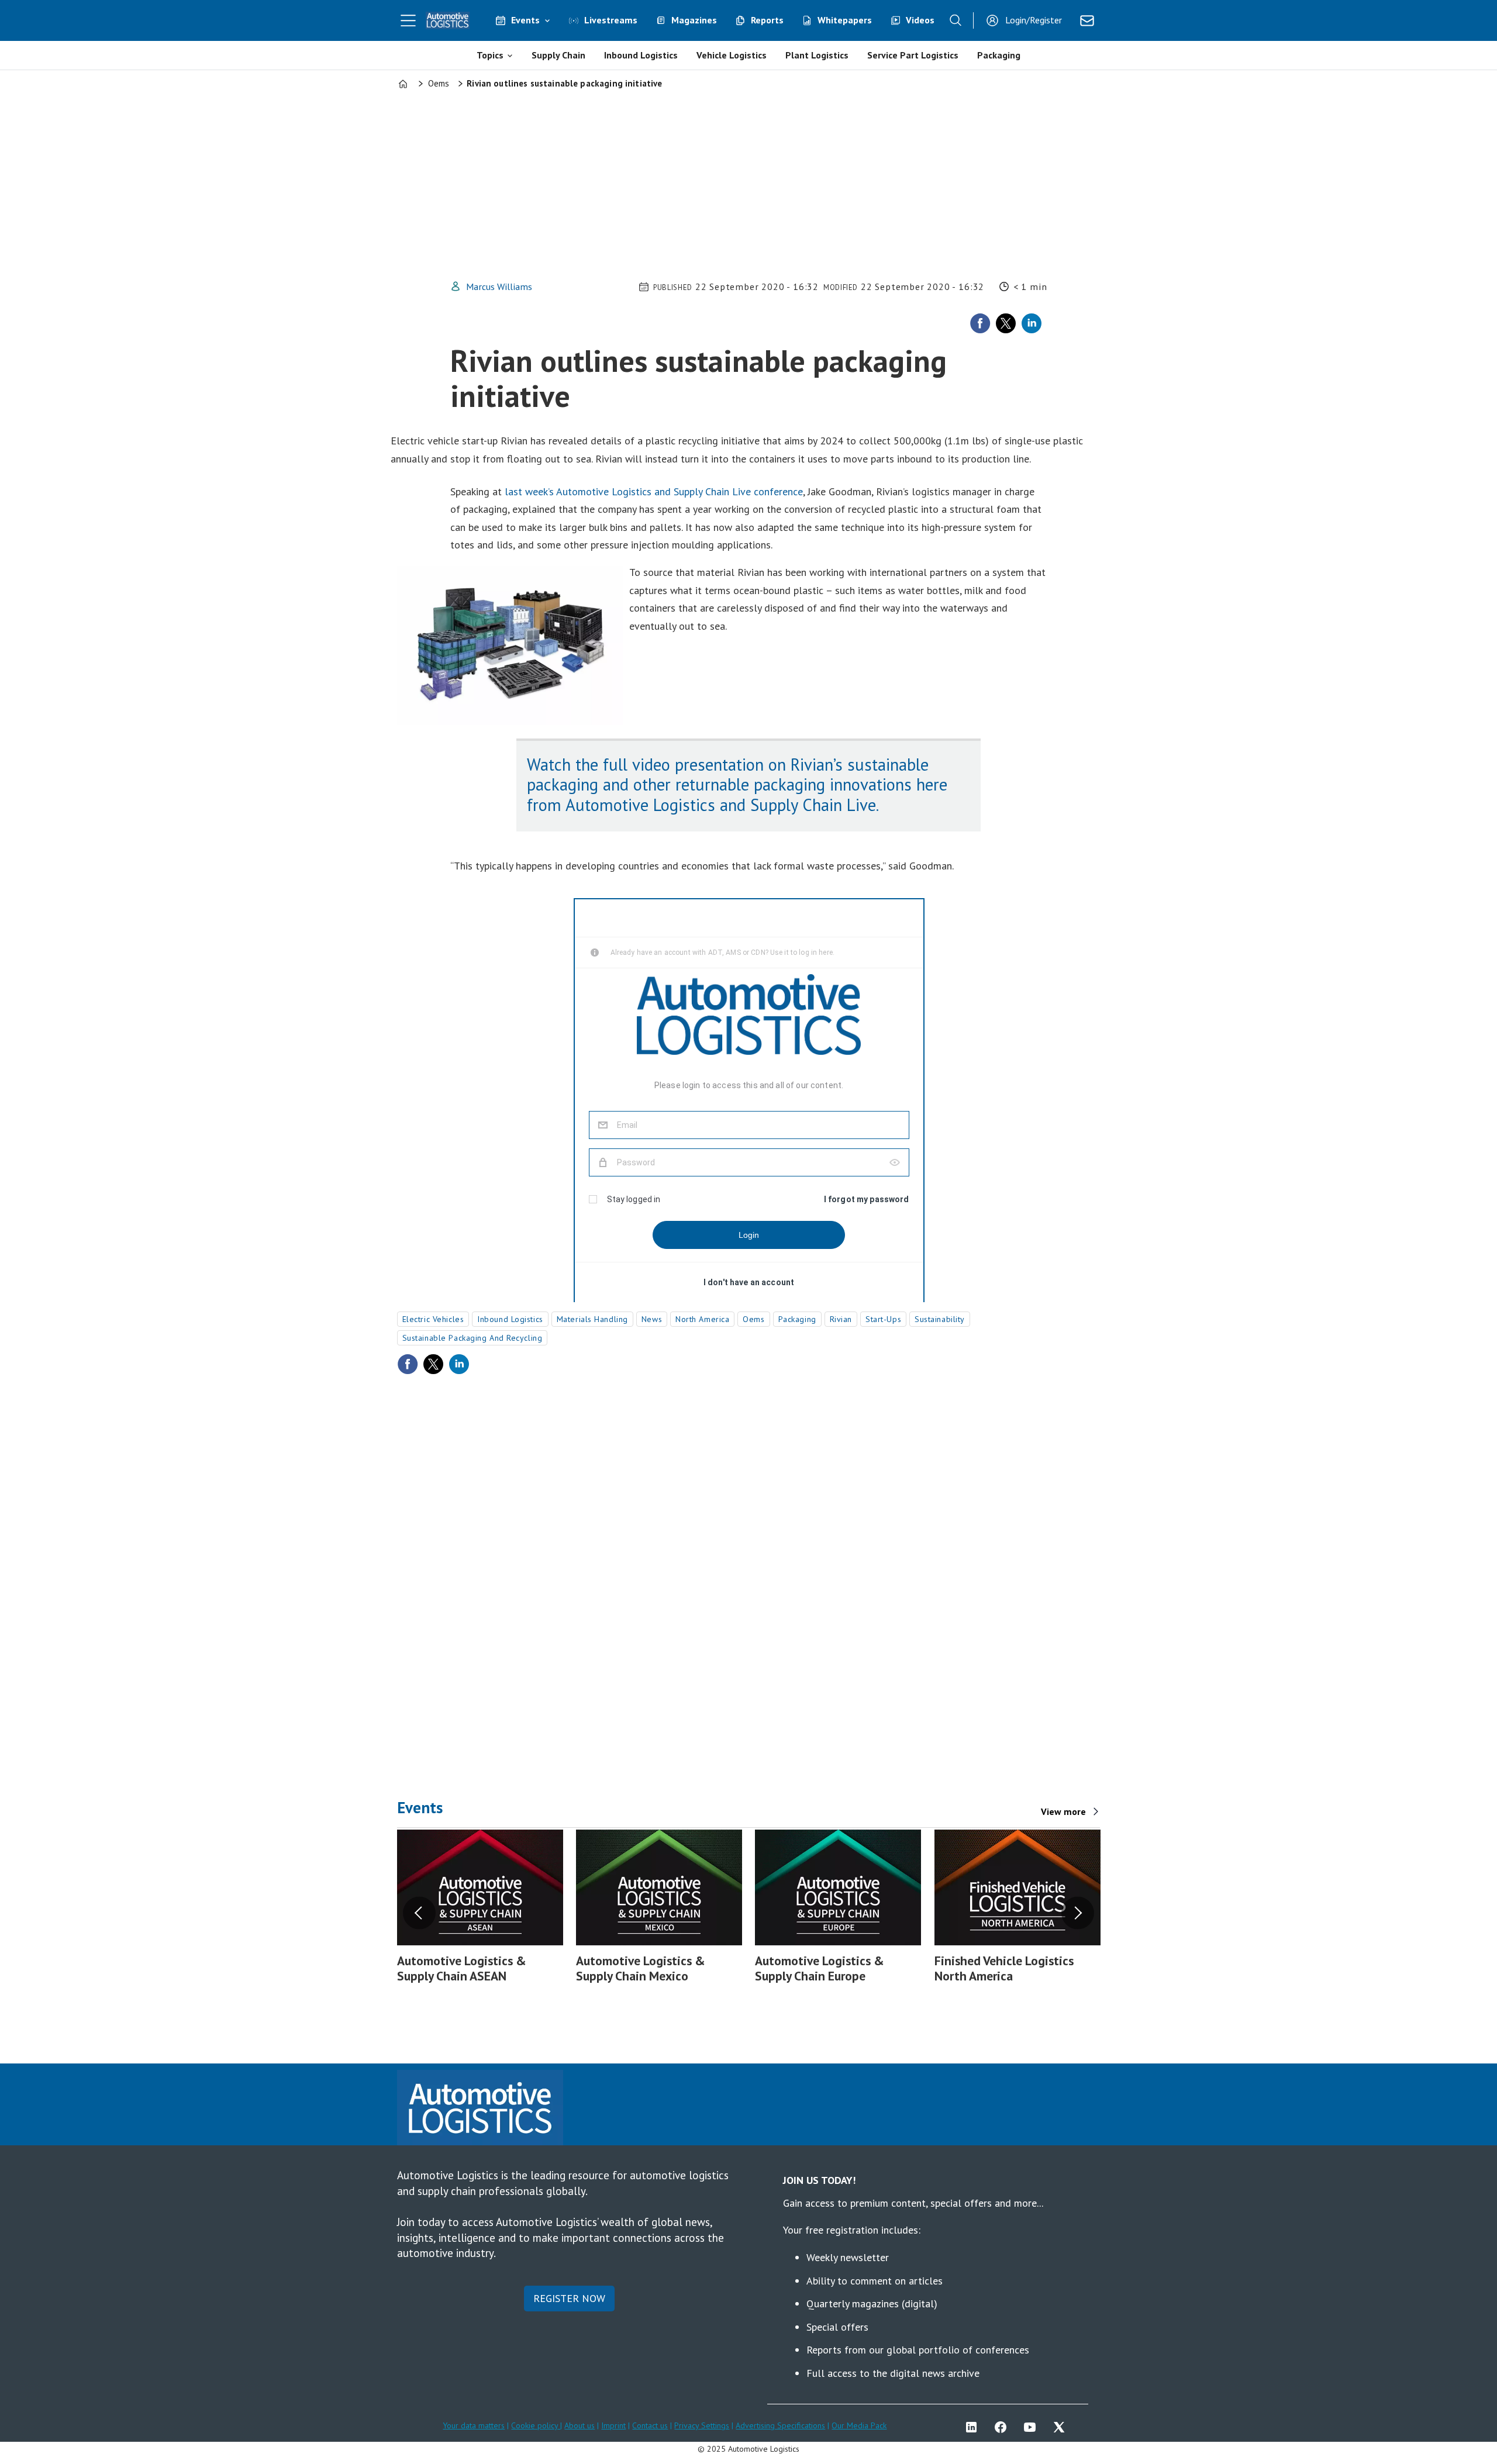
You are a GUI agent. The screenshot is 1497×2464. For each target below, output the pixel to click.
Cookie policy (536, 2425)
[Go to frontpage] (448, 20)
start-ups (883, 1319)
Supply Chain (558, 55)
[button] (419, 1913)
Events (525, 20)
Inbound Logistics (641, 55)
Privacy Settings (702, 2425)
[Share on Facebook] (980, 323)
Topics (490, 55)
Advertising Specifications (780, 2425)
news (652, 1319)
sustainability (940, 1319)
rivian (841, 1319)
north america (702, 1319)
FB (1003, 2427)
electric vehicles (433, 1319)
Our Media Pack (859, 2425)
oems (753, 1319)
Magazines (694, 20)
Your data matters (474, 2425)
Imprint (613, 2425)
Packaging (999, 55)
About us (580, 2425)
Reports (767, 20)
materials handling (592, 1319)
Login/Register (1034, 20)
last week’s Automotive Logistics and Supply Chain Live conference (654, 491)
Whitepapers (845, 20)
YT (1033, 2427)
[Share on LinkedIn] (1032, 323)
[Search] (956, 20)
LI (974, 2427)
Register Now (569, 2298)
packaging (797, 1319)
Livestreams (611, 20)
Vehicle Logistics (732, 55)
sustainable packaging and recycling (472, 1338)
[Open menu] (408, 20)
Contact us (650, 2425)
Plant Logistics (817, 55)
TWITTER (1062, 2427)
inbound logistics (510, 1319)
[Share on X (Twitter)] (1006, 323)
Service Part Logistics (913, 55)
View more (1063, 1811)
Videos (920, 20)
